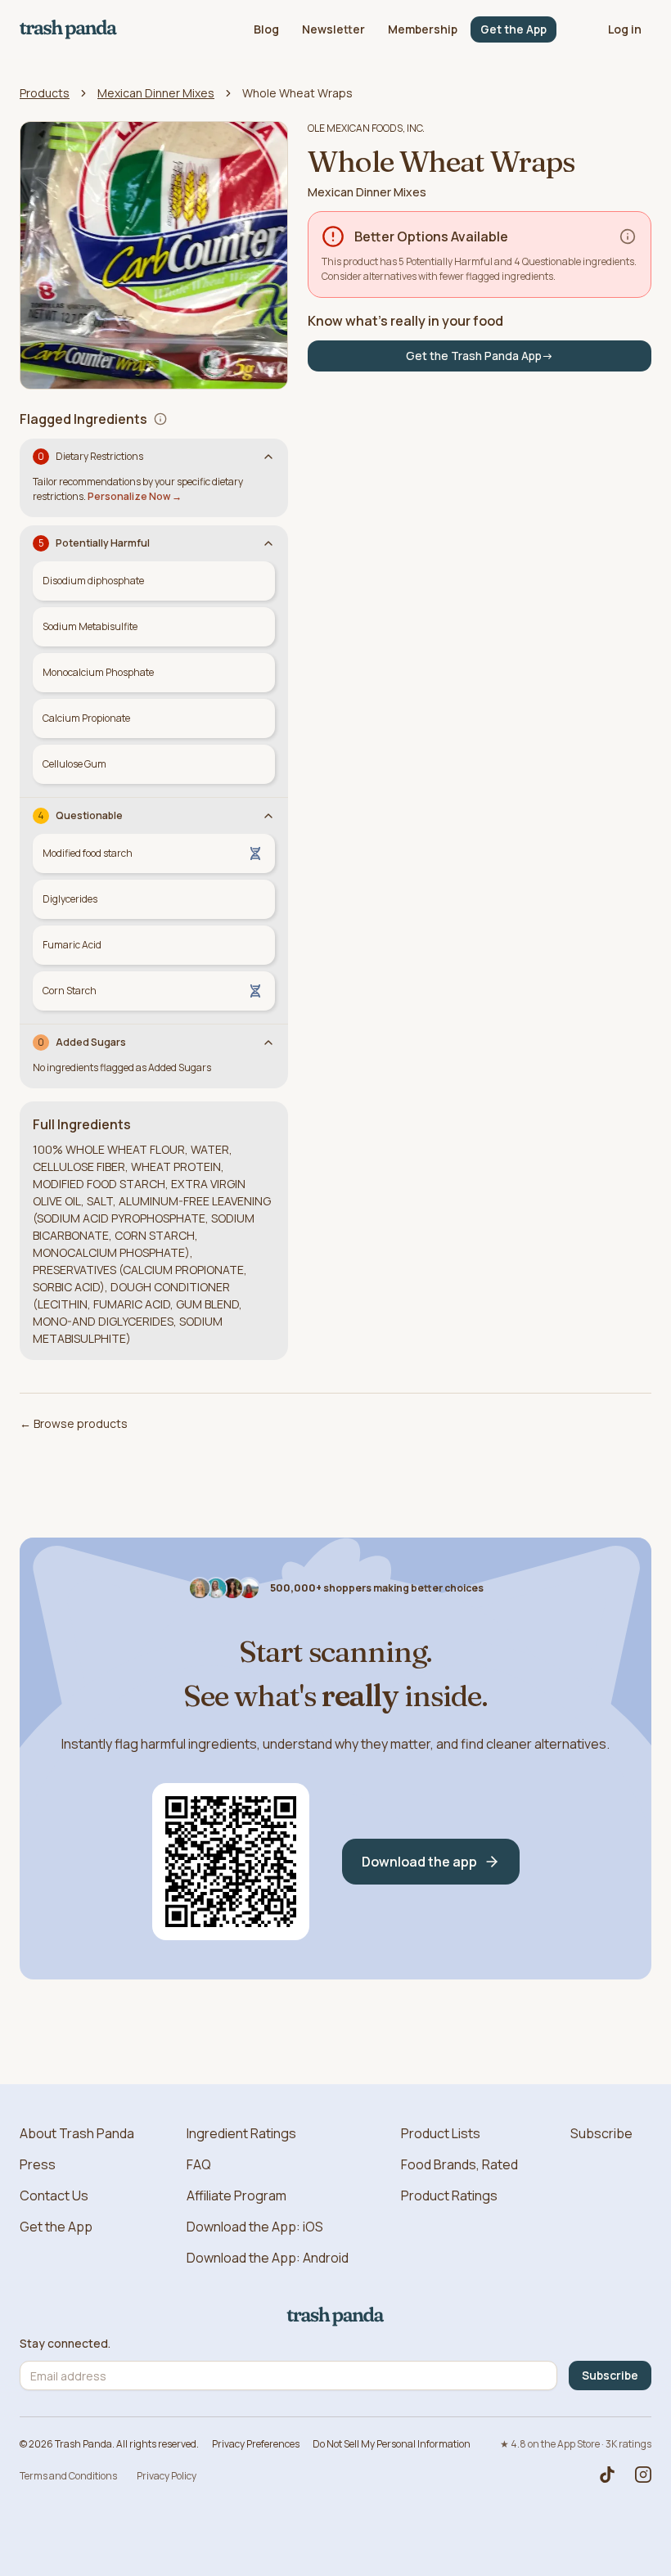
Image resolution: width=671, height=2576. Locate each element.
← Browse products (74, 1423)
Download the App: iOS (255, 2227)
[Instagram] (643, 2475)
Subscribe (601, 2133)
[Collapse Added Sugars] (268, 1043)
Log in (625, 29)
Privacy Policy (167, 2476)
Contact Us (54, 2195)
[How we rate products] (628, 236)
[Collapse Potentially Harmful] (268, 543)
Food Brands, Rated (459, 2164)
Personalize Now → (135, 496)
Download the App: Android (268, 2258)
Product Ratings (449, 2195)
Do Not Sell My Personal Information (392, 2444)
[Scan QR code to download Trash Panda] (231, 1862)
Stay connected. (65, 2344)
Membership (423, 29)
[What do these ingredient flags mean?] (160, 419)
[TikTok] (607, 2475)
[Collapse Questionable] (268, 816)
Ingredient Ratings (241, 2133)
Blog (266, 29)
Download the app (419, 1862)
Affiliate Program (236, 2195)
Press (38, 2164)
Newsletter (333, 29)
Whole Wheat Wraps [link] (297, 93)
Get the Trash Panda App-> (480, 356)
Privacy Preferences (256, 2444)
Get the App (513, 29)
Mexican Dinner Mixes (156, 93)
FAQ (199, 2164)
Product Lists (441, 2133)
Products (45, 93)
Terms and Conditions (68, 2476)
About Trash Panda (77, 2133)
